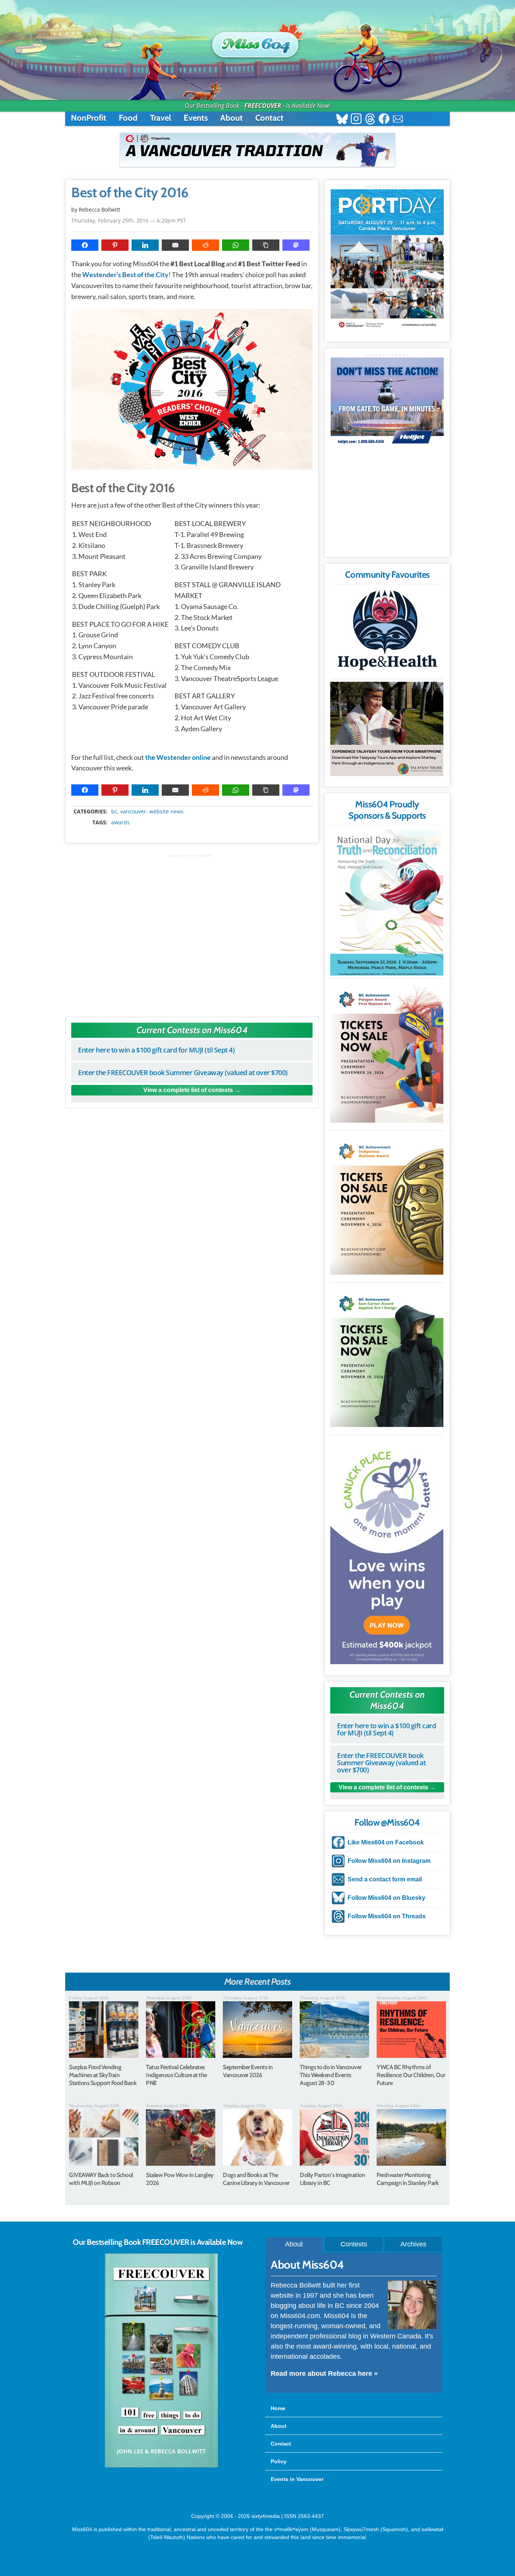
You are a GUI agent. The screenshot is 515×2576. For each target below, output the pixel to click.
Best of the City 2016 (130, 193)
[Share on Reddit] (205, 245)
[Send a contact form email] (398, 120)
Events (196, 118)
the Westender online (178, 757)
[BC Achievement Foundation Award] (387, 1052)
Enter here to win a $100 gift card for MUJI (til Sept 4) (156, 1050)
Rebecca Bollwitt (100, 209)
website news (166, 812)
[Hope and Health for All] (387, 632)
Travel (161, 118)
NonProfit (89, 118)
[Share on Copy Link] (266, 245)
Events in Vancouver (297, 2479)
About (231, 118)
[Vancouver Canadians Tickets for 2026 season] (257, 150)
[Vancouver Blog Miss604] (257, 41)
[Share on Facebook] (85, 245)
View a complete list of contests (188, 1090)
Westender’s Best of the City (125, 275)
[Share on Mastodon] (296, 245)
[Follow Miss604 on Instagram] (356, 120)
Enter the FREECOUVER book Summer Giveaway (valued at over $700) (183, 1072)
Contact (269, 118)
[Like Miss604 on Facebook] (384, 120)
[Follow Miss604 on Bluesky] (342, 120)
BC (114, 812)
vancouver (133, 812)
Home (278, 2408)
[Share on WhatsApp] (236, 245)
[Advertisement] (192, 932)
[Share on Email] (175, 245)
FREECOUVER (263, 106)
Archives (413, 2244)
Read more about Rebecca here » (324, 2373)
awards (120, 822)
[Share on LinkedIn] (145, 245)
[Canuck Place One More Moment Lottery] (387, 1551)
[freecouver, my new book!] (161, 2466)
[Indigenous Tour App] (387, 729)
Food (128, 118)
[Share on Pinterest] (115, 245)
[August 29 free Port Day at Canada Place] (387, 260)
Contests (354, 2244)
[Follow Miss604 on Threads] (370, 120)
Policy (279, 2461)
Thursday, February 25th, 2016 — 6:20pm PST (129, 220)
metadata (193, 805)
